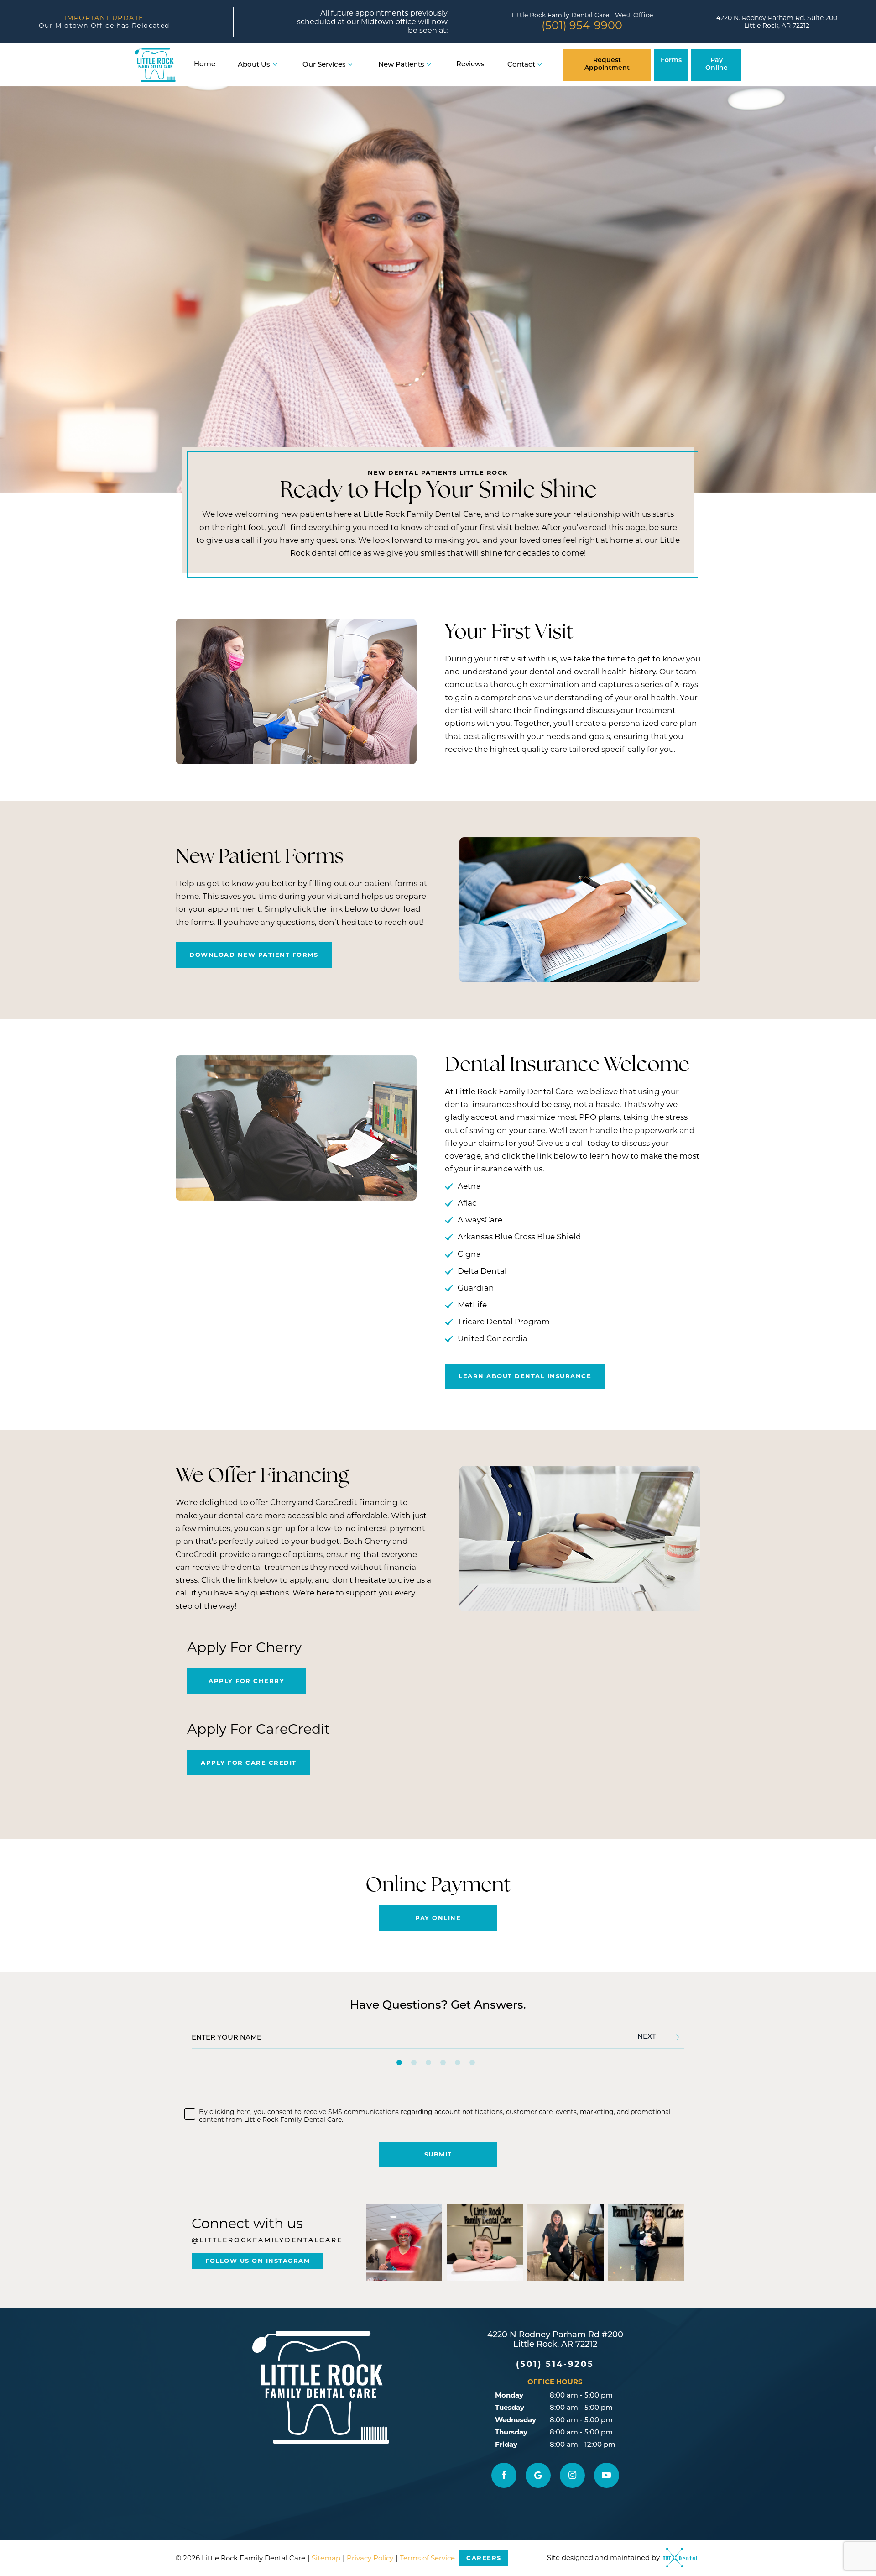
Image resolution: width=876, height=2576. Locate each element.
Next (647, 2037)
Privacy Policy (370, 2558)
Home (205, 65)
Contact (521, 65)
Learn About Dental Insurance (525, 1376)
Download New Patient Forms (254, 955)
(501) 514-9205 (555, 2364)
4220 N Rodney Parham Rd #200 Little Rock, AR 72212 (555, 2340)
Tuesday (510, 2407)
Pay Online (717, 64)
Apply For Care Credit (249, 1763)
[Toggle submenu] (275, 65)
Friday (506, 2444)
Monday (509, 2395)
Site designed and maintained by (604, 2558)
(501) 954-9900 (582, 25)
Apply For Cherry (246, 1681)
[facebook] (504, 2475)
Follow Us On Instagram (258, 2261)
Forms (671, 60)
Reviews (470, 65)
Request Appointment (607, 64)
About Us (254, 65)
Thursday (511, 2432)
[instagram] (572, 2475)
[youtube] (607, 2475)
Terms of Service (427, 2558)
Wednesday (516, 2420)
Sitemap (326, 2558)
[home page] (155, 65)
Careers (484, 2558)
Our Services (324, 65)
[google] (538, 2475)
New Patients (401, 65)
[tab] (399, 2062)
